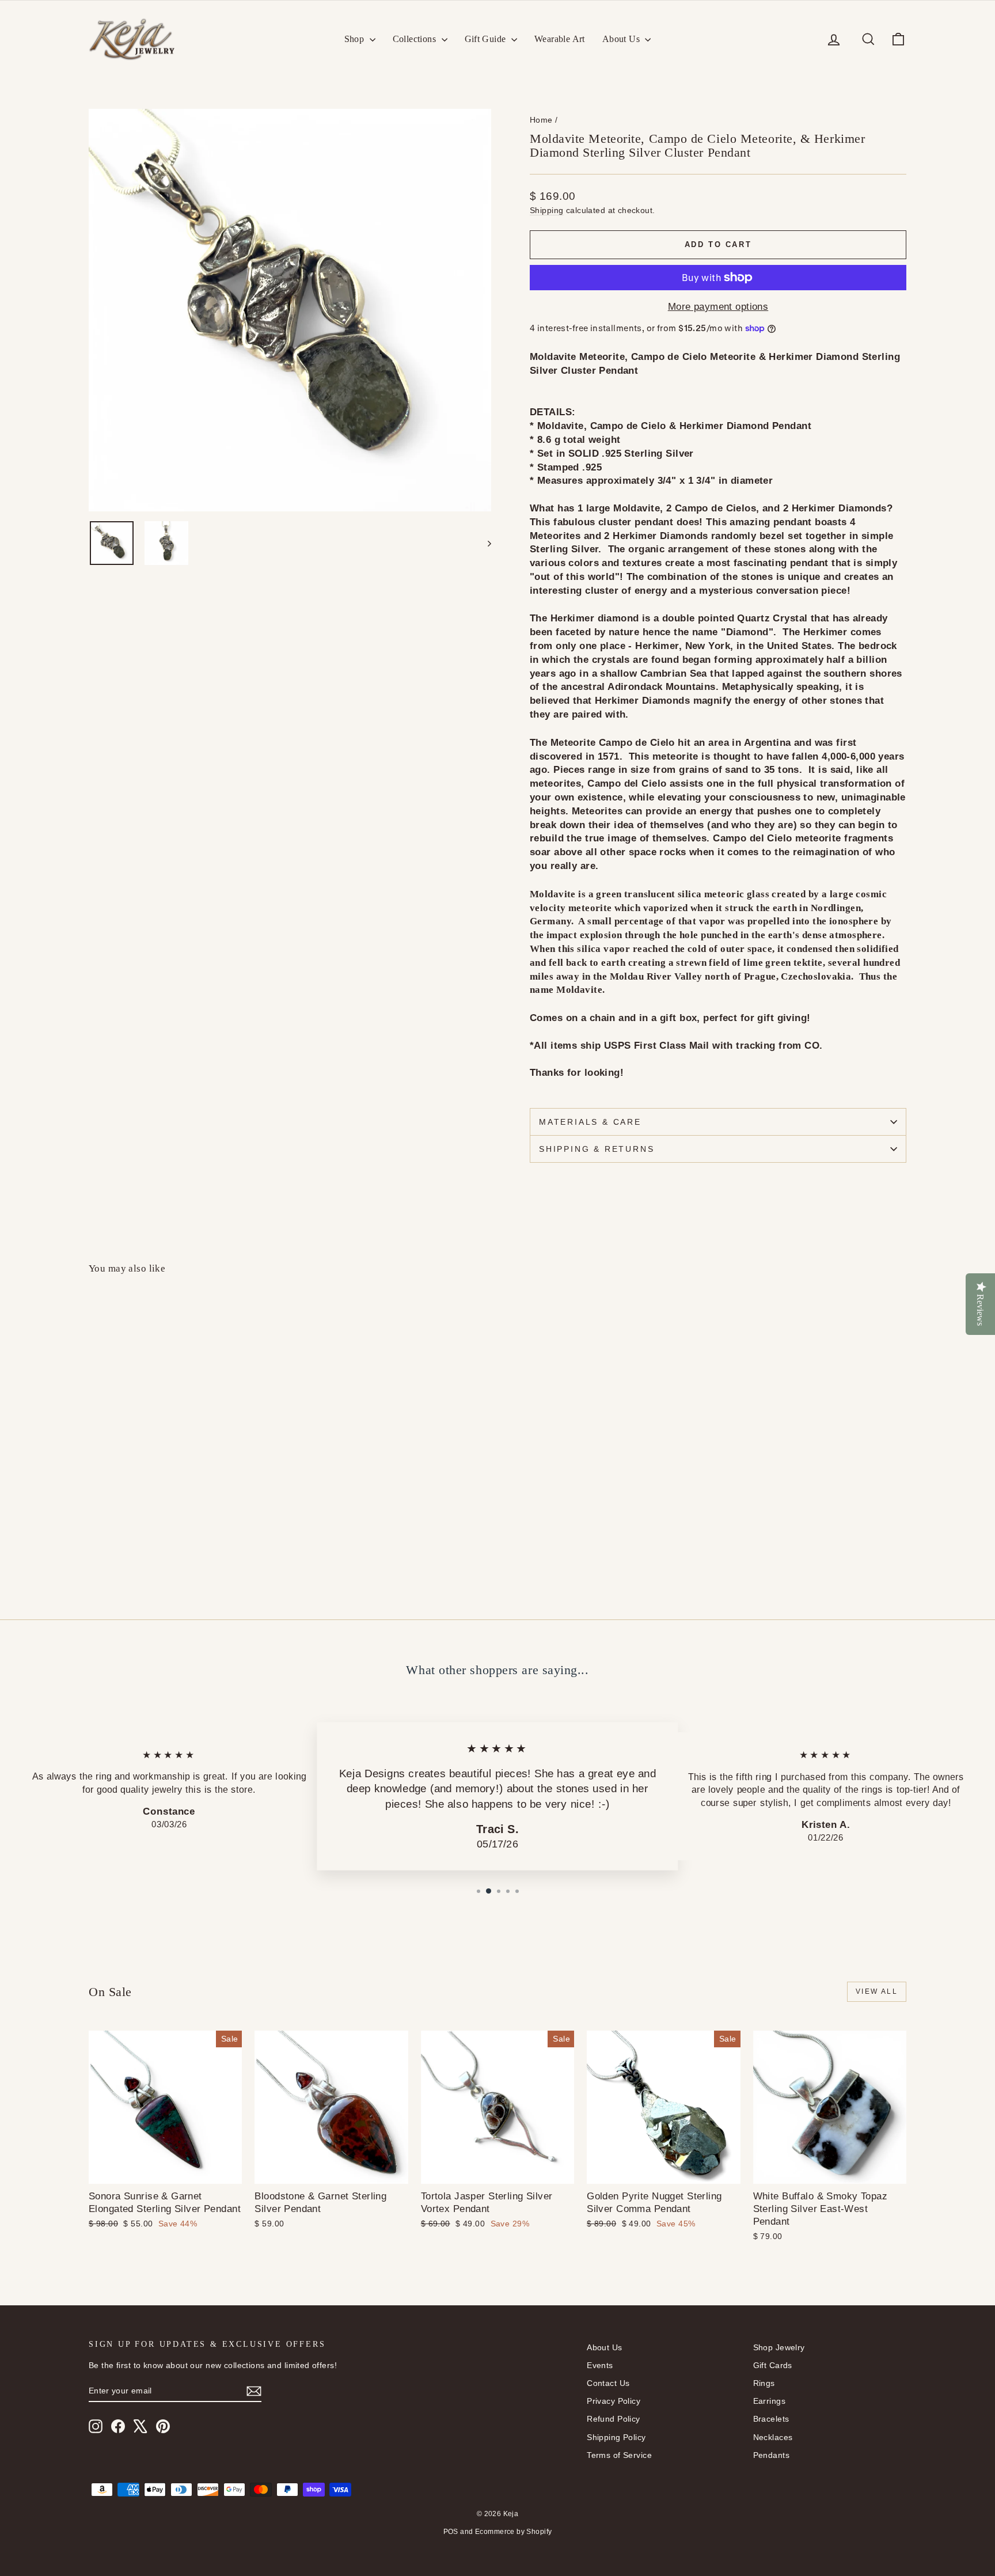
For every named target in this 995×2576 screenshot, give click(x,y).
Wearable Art (560, 39)
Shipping (546, 210)
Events (600, 2365)
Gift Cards (773, 2365)
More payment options (718, 307)
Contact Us (608, 2383)
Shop (356, 39)
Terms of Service (619, 2455)
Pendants (771, 2455)
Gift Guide (487, 39)
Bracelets (771, 2419)
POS (451, 2532)
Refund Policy (614, 2419)
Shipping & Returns (597, 1149)
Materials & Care (590, 1122)
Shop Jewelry (779, 2347)
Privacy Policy (614, 2401)
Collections (416, 39)
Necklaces (773, 2437)
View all (877, 1991)
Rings (764, 2383)
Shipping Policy (616, 2437)
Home (541, 120)
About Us (622, 39)
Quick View (187, 1486)
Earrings (769, 2401)
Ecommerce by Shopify (514, 2532)
